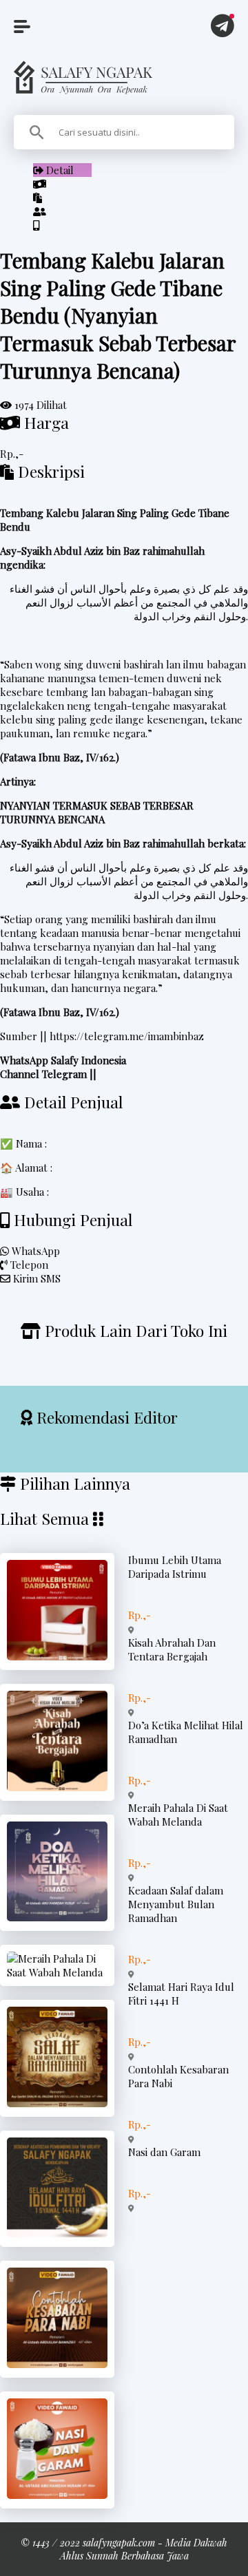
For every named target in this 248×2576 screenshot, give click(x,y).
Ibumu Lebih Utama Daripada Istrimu (175, 1567)
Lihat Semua (44, 1518)
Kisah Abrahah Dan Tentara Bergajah (172, 1649)
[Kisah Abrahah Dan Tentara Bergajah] (57, 1787)
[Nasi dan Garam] (57, 2495)
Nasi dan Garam (164, 2152)
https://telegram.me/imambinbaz (127, 1036)
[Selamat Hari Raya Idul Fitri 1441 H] (57, 2233)
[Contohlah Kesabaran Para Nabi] (57, 2364)
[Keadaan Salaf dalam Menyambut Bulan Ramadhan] (57, 2103)
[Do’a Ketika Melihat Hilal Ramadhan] (57, 1917)
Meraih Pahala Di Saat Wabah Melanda (178, 1815)
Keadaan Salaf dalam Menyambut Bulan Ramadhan (176, 1904)
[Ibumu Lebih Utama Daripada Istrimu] (57, 1656)
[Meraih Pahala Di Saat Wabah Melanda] (57, 1972)
